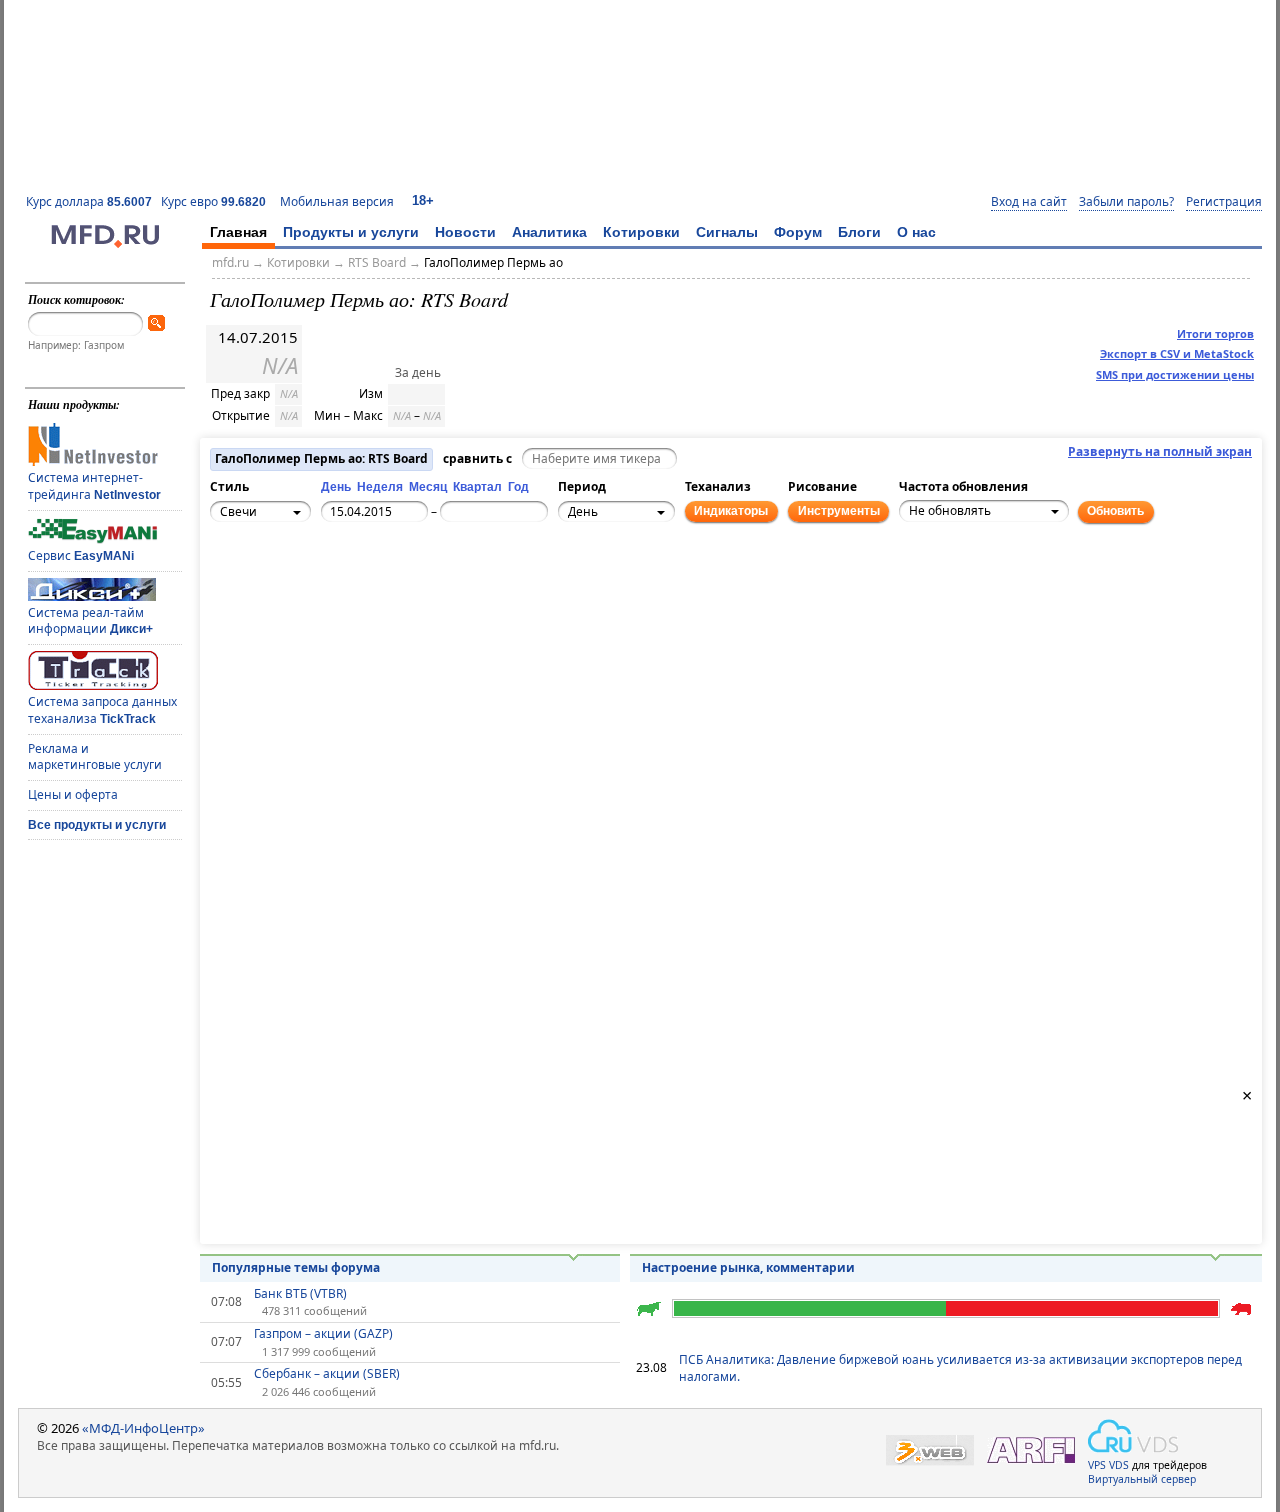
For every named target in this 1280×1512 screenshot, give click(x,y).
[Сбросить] (273, 592)
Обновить (1115, 511)
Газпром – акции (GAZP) (323, 1334)
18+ (423, 200)
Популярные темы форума (296, 1267)
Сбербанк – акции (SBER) (327, 1374)
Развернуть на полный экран (1160, 452)
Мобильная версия (337, 201)
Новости (465, 232)
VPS (1097, 1465)
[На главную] (105, 243)
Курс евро (213, 201)
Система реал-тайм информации (90, 621)
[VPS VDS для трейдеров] (1133, 1436)
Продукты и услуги (351, 232)
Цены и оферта (73, 794)
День (336, 487)
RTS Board (377, 262)
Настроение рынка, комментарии (748, 1267)
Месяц (428, 487)
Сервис (81, 555)
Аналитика (549, 232)
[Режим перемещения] (229, 581)
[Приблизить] (317, 581)
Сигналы (727, 232)
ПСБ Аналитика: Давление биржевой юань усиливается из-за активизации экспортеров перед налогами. (960, 1368)
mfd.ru (230, 262)
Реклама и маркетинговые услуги (95, 757)
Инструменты (839, 511)
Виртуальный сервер (1142, 1479)
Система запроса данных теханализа (102, 710)
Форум (798, 232)
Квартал (477, 487)
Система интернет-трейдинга (94, 486)
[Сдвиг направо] (295, 592)
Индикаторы (731, 511)
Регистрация (1224, 202)
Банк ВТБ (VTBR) (300, 1294)
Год (518, 487)
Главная (238, 232)
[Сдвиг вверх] (273, 570)
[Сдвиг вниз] (273, 614)
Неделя (380, 487)
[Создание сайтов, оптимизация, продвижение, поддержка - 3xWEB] (930, 1450)
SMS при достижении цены (1175, 374)
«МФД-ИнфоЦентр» (143, 1428)
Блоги (859, 232)
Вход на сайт (1029, 202)
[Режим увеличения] (229, 603)
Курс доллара (89, 201)
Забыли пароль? (1126, 202)
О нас (916, 232)
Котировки (641, 232)
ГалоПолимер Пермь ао (493, 262)
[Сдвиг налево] (251, 592)
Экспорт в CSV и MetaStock (1177, 353)
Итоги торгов (1215, 333)
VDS (1119, 1465)
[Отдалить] (317, 603)
